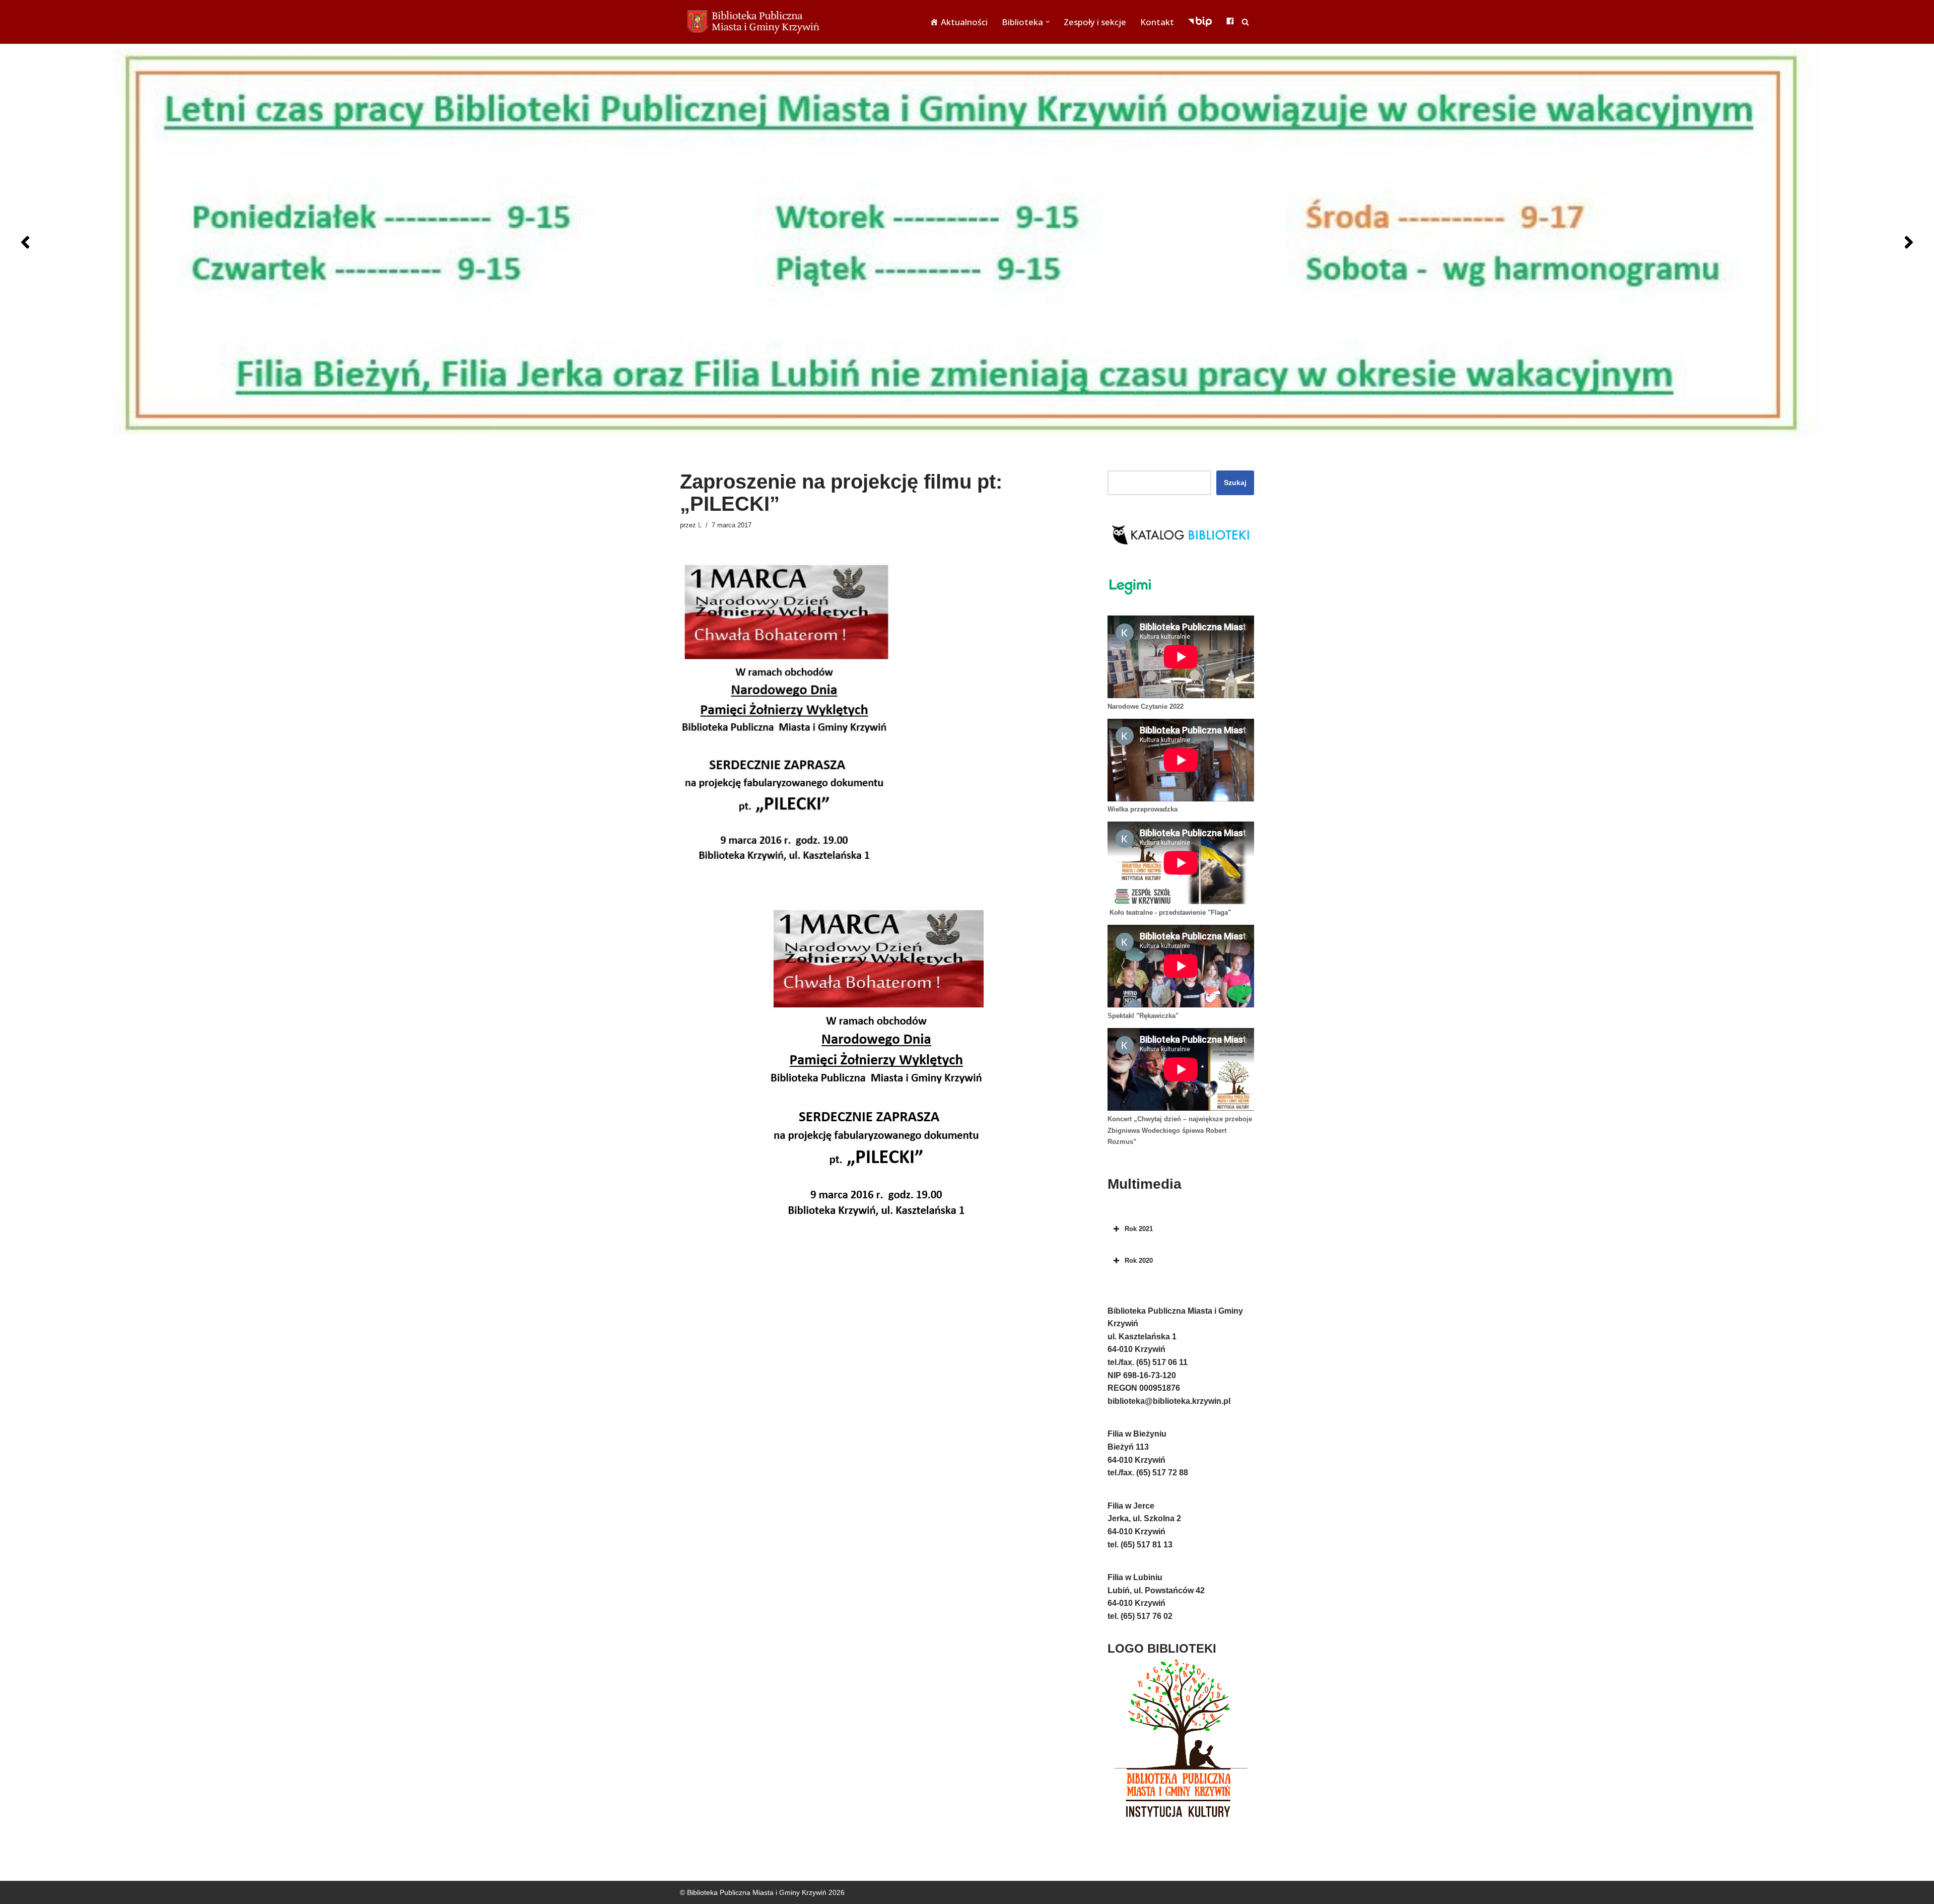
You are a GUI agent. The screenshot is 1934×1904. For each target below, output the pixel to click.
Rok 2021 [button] (1139, 1229)
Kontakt (1157, 22)
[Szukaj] (1245, 22)
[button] (1048, 22)
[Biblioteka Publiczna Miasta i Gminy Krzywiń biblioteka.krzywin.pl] (755, 22)
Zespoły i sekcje (1095, 22)
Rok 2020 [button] (1139, 1261)
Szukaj (1235, 483)
